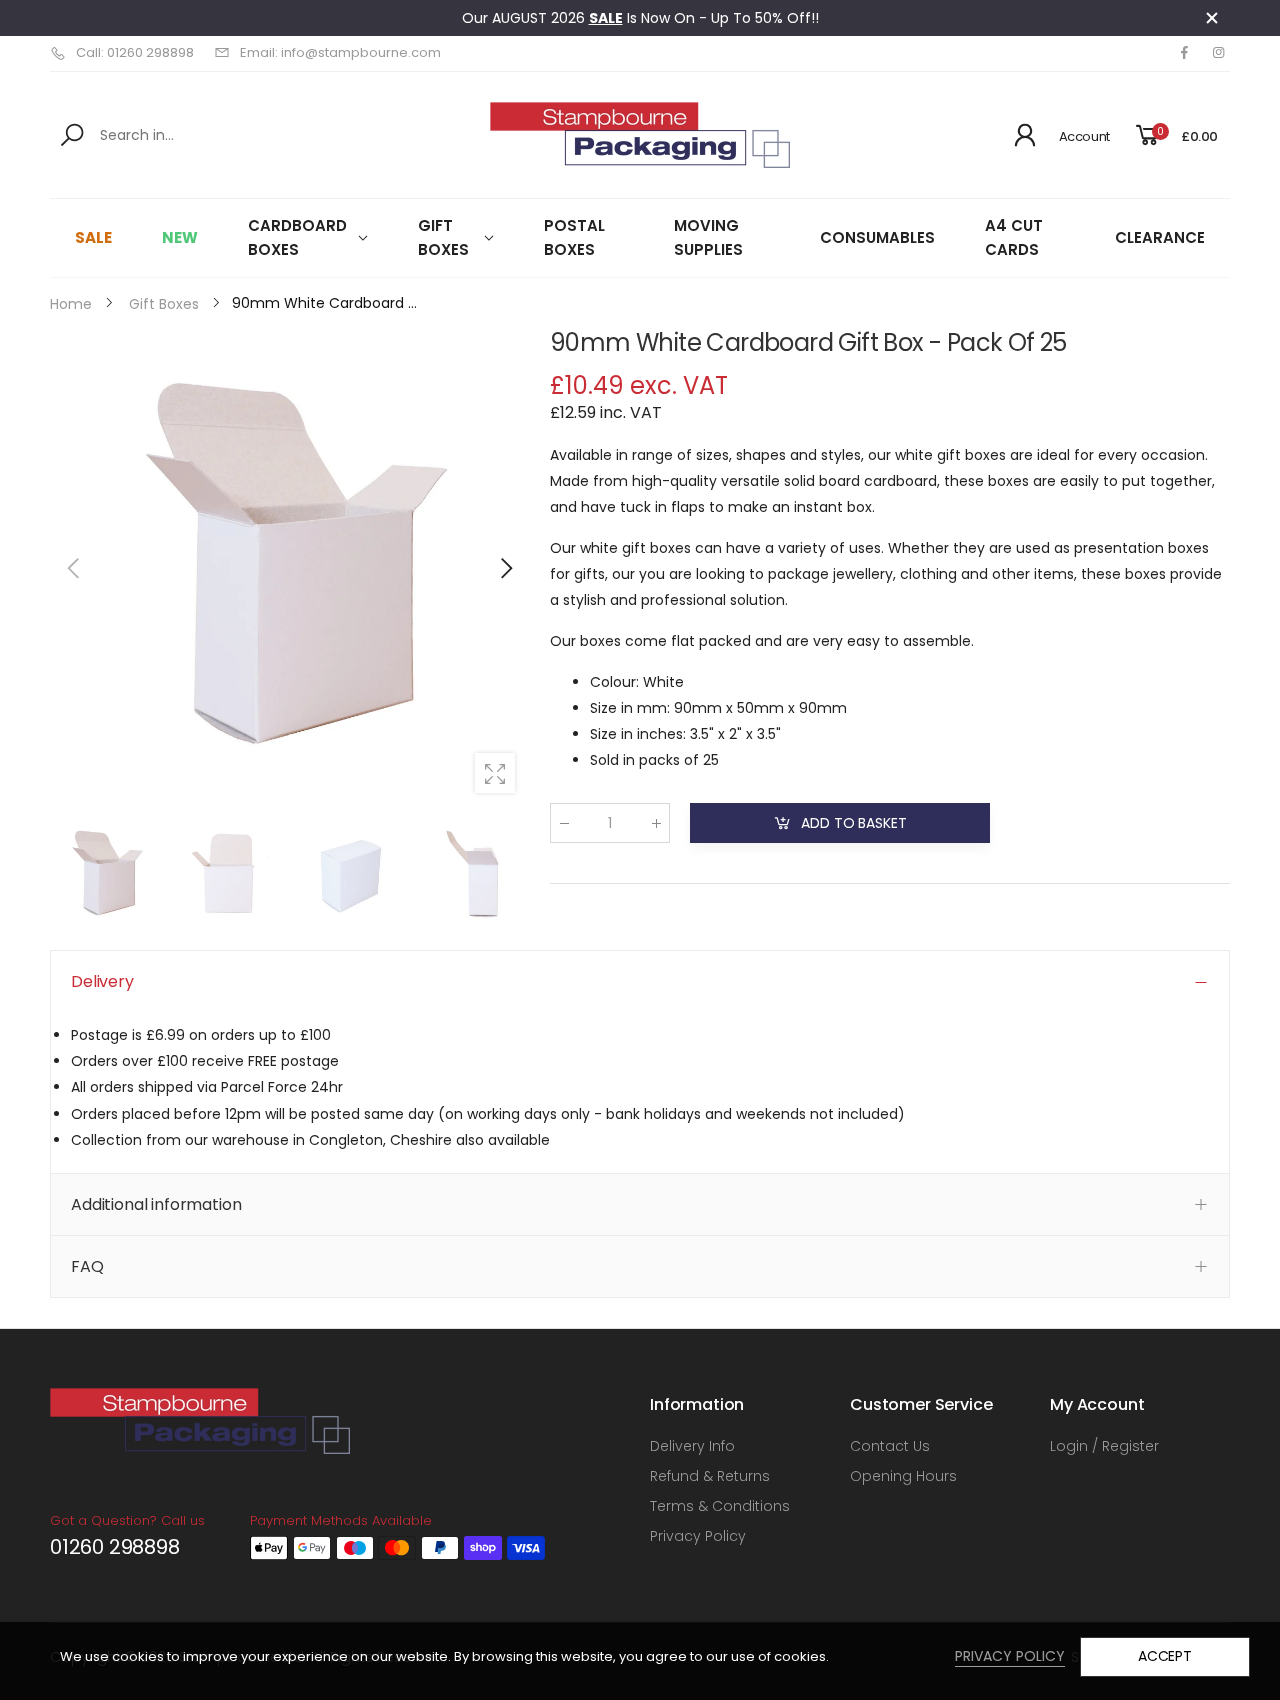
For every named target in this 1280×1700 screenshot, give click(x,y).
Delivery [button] (102, 981)
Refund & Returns (710, 1476)
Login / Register (1104, 1446)
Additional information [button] (156, 1204)
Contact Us (890, 1446)
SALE (606, 18)
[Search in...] (75, 135)
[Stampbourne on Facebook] (1184, 53)
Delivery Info (692, 1446)
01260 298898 (115, 1547)
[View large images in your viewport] (495, 773)
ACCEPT (1165, 1656)
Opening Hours (903, 1476)
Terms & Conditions (720, 1506)
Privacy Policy (698, 1536)
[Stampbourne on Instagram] (1218, 53)
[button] (505, 568)
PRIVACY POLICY (1010, 1656)
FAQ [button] (87, 1266)
